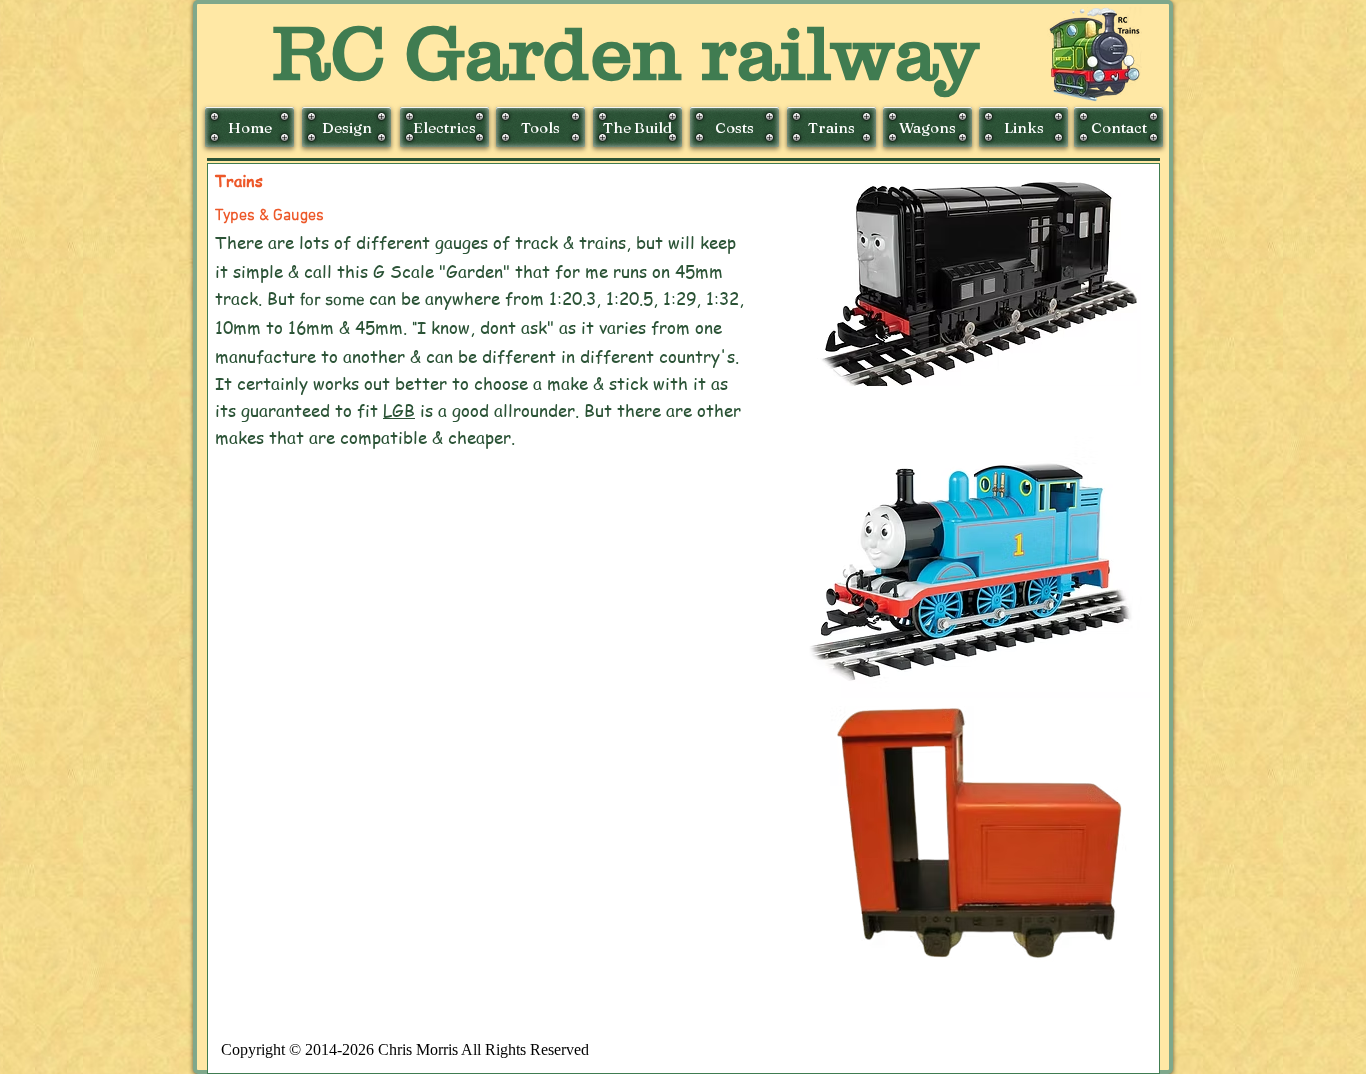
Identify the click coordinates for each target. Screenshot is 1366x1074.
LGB (399, 410)
